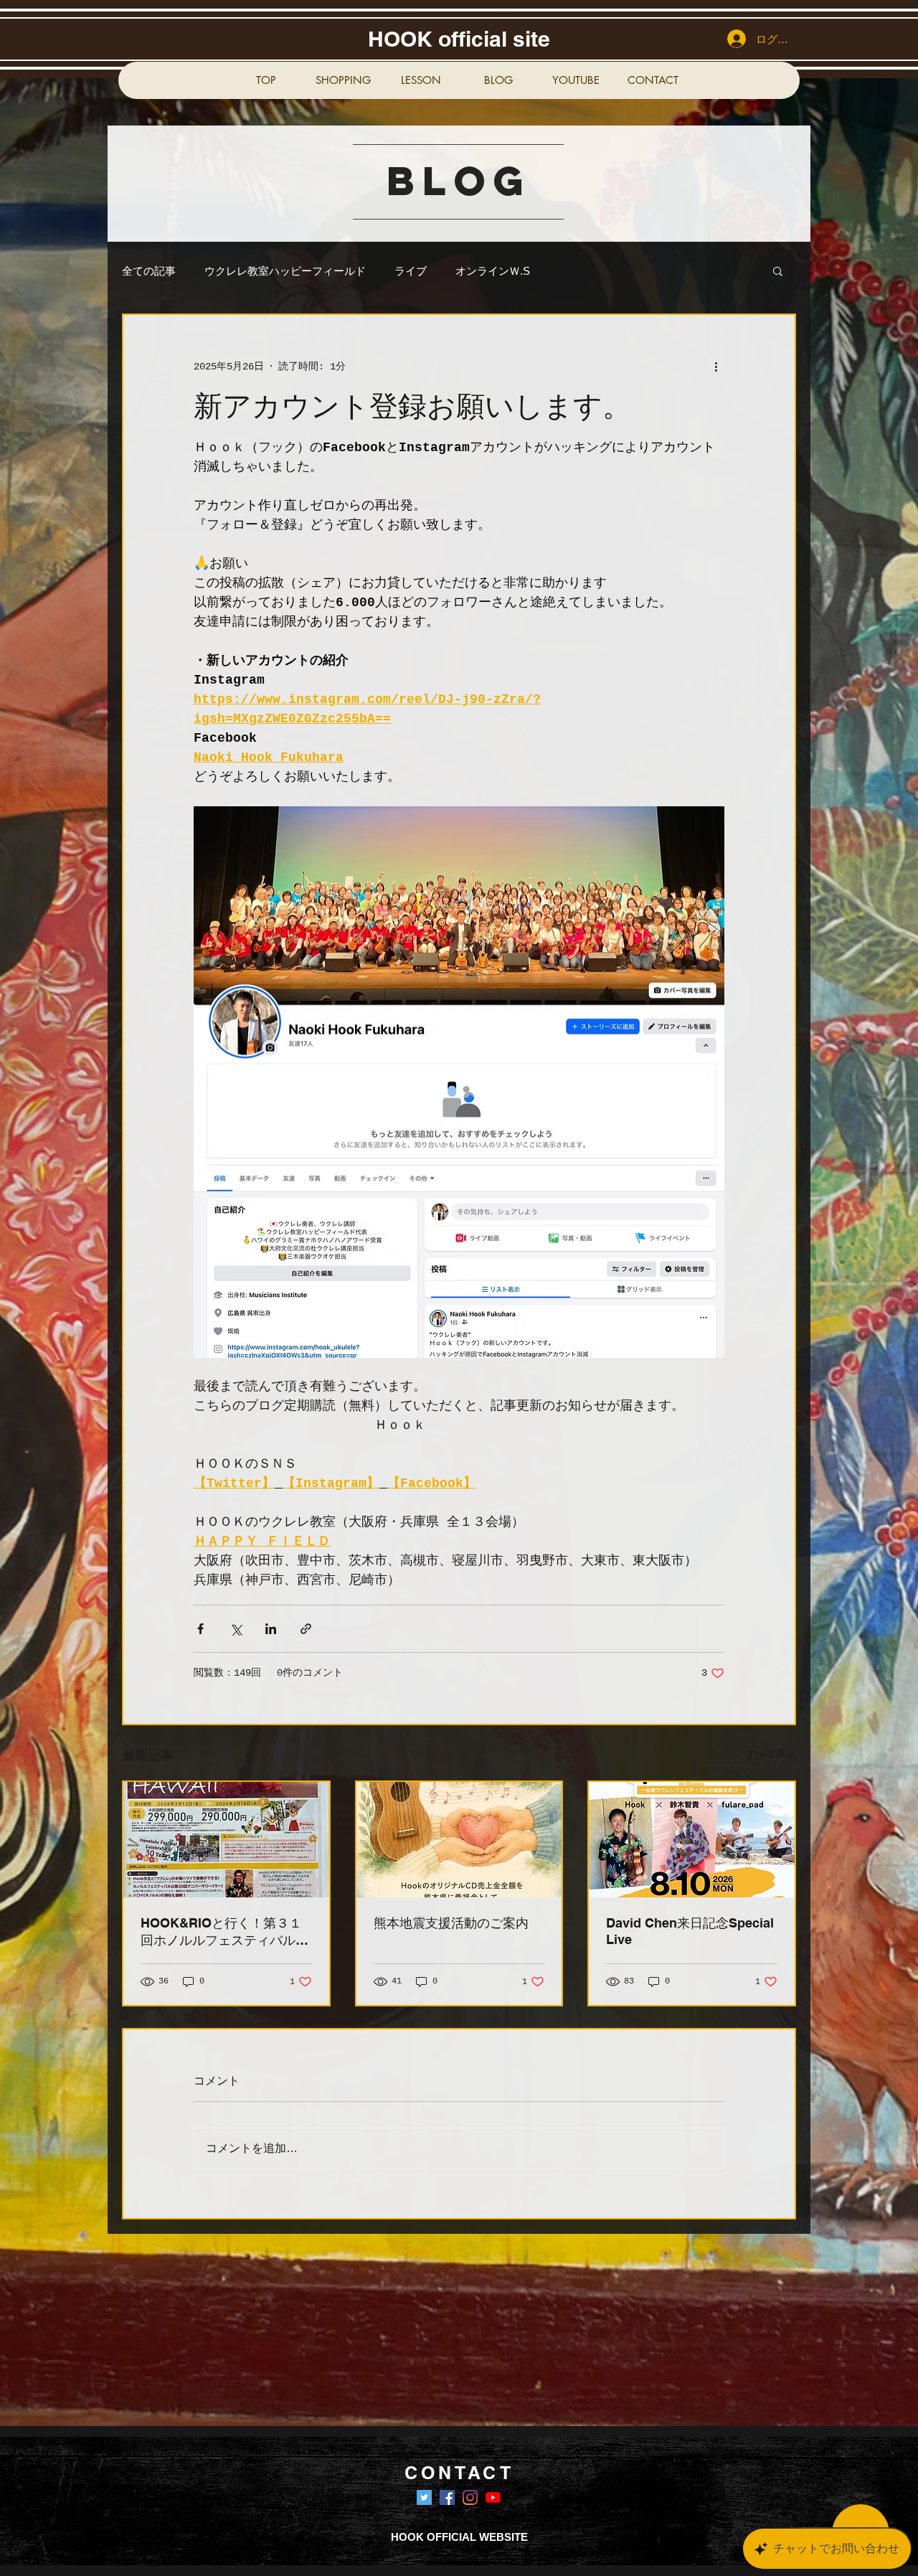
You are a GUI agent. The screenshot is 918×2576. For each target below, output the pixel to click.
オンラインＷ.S (493, 271)
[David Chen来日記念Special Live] (692, 1840)
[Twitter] (424, 2497)
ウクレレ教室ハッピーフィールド (285, 271)
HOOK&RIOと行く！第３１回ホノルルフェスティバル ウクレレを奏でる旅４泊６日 (224, 1932)
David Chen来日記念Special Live (690, 1931)
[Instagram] (470, 2497)
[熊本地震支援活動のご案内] (459, 1840)
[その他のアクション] (716, 367)
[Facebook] (447, 2497)
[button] (778, 270)
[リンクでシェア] (306, 1629)
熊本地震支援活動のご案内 (451, 1923)
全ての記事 (149, 271)
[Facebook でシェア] (200, 1629)
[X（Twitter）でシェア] (236, 1629)
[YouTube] (493, 2497)
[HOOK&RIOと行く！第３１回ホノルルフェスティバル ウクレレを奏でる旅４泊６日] (226, 1840)
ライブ (411, 271)
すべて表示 (771, 1754)
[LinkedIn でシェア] (271, 1629)
